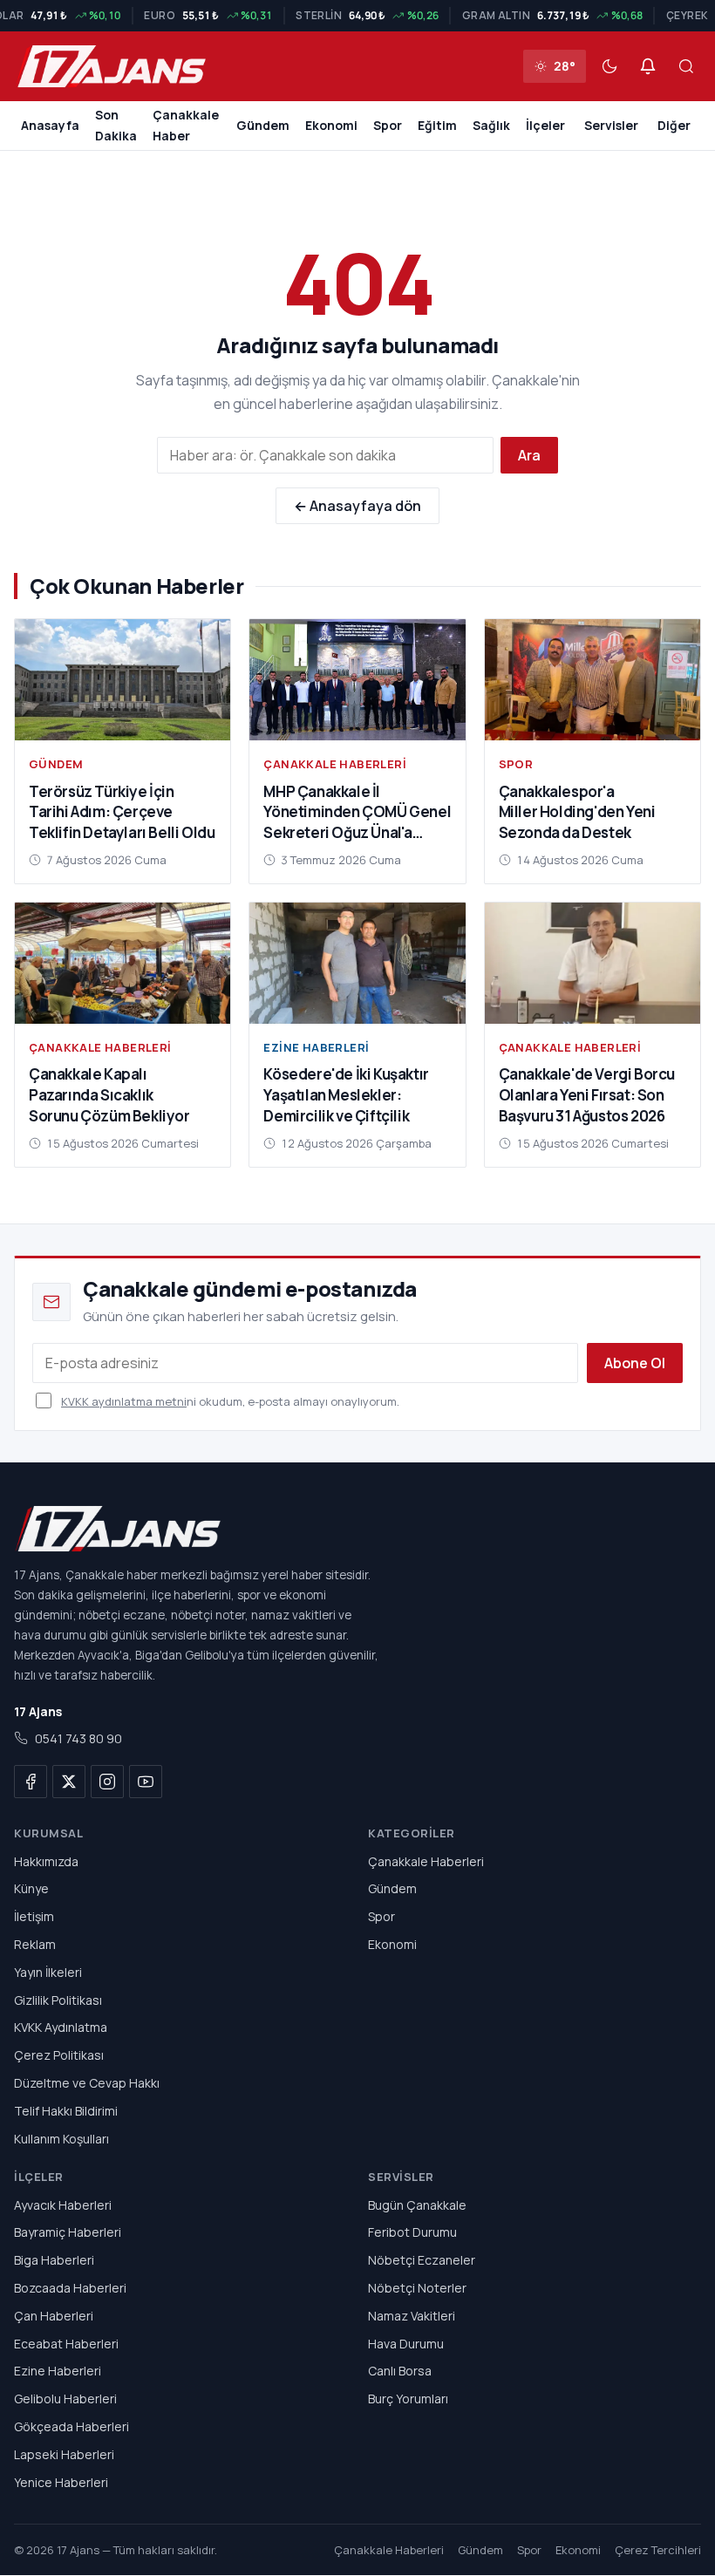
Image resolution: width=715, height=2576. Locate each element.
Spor (388, 125)
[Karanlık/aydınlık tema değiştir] (609, 66)
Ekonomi (331, 125)
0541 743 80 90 (78, 1739)
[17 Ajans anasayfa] (357, 1529)
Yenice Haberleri (61, 2482)
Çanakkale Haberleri (335, 764)
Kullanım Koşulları (61, 2139)
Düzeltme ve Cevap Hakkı (87, 2083)
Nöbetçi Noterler (417, 2288)
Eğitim (437, 125)
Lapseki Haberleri (64, 2454)
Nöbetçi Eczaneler (422, 2260)
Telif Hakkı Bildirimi (66, 2111)
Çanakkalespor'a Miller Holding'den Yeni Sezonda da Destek (577, 812)
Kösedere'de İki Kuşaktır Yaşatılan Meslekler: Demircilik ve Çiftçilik (346, 1095)
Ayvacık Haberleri (63, 2205)
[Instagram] (107, 1782)
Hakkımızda (46, 1861)
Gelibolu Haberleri (65, 2399)
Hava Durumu (406, 2344)
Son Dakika (116, 125)
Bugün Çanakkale (417, 2205)
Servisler (611, 125)
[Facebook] (31, 1782)
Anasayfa (50, 125)
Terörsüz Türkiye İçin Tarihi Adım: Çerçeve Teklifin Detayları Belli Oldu (122, 812)
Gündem (263, 125)
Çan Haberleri (54, 2316)
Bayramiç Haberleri (68, 2233)
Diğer (674, 125)
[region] (357, 16)
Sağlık (491, 125)
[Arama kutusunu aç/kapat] (686, 66)
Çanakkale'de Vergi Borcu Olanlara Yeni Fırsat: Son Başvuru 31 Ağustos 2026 (587, 1095)
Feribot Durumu (412, 2233)
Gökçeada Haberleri (71, 2426)
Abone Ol (635, 1363)
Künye (31, 1889)
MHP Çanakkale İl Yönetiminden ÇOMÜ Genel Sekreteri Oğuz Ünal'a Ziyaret (357, 822)
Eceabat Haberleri (66, 2344)
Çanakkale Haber (186, 125)
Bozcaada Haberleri (70, 2288)
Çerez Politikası (59, 2055)
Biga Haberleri (54, 2260)
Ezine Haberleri (316, 1047)
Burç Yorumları (408, 2399)
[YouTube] (146, 1782)
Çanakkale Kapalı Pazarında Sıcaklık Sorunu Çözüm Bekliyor (109, 1095)
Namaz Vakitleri (412, 2316)
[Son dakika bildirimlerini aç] (648, 66)
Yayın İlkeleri (48, 1972)
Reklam (35, 1944)
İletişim (34, 1916)
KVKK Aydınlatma (61, 2028)
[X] (69, 1782)
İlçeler (545, 125)
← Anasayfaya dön (357, 506)
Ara (529, 455)
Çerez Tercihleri (658, 2551)
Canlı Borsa (400, 2372)
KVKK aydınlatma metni (124, 1401)
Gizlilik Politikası (58, 2000)
